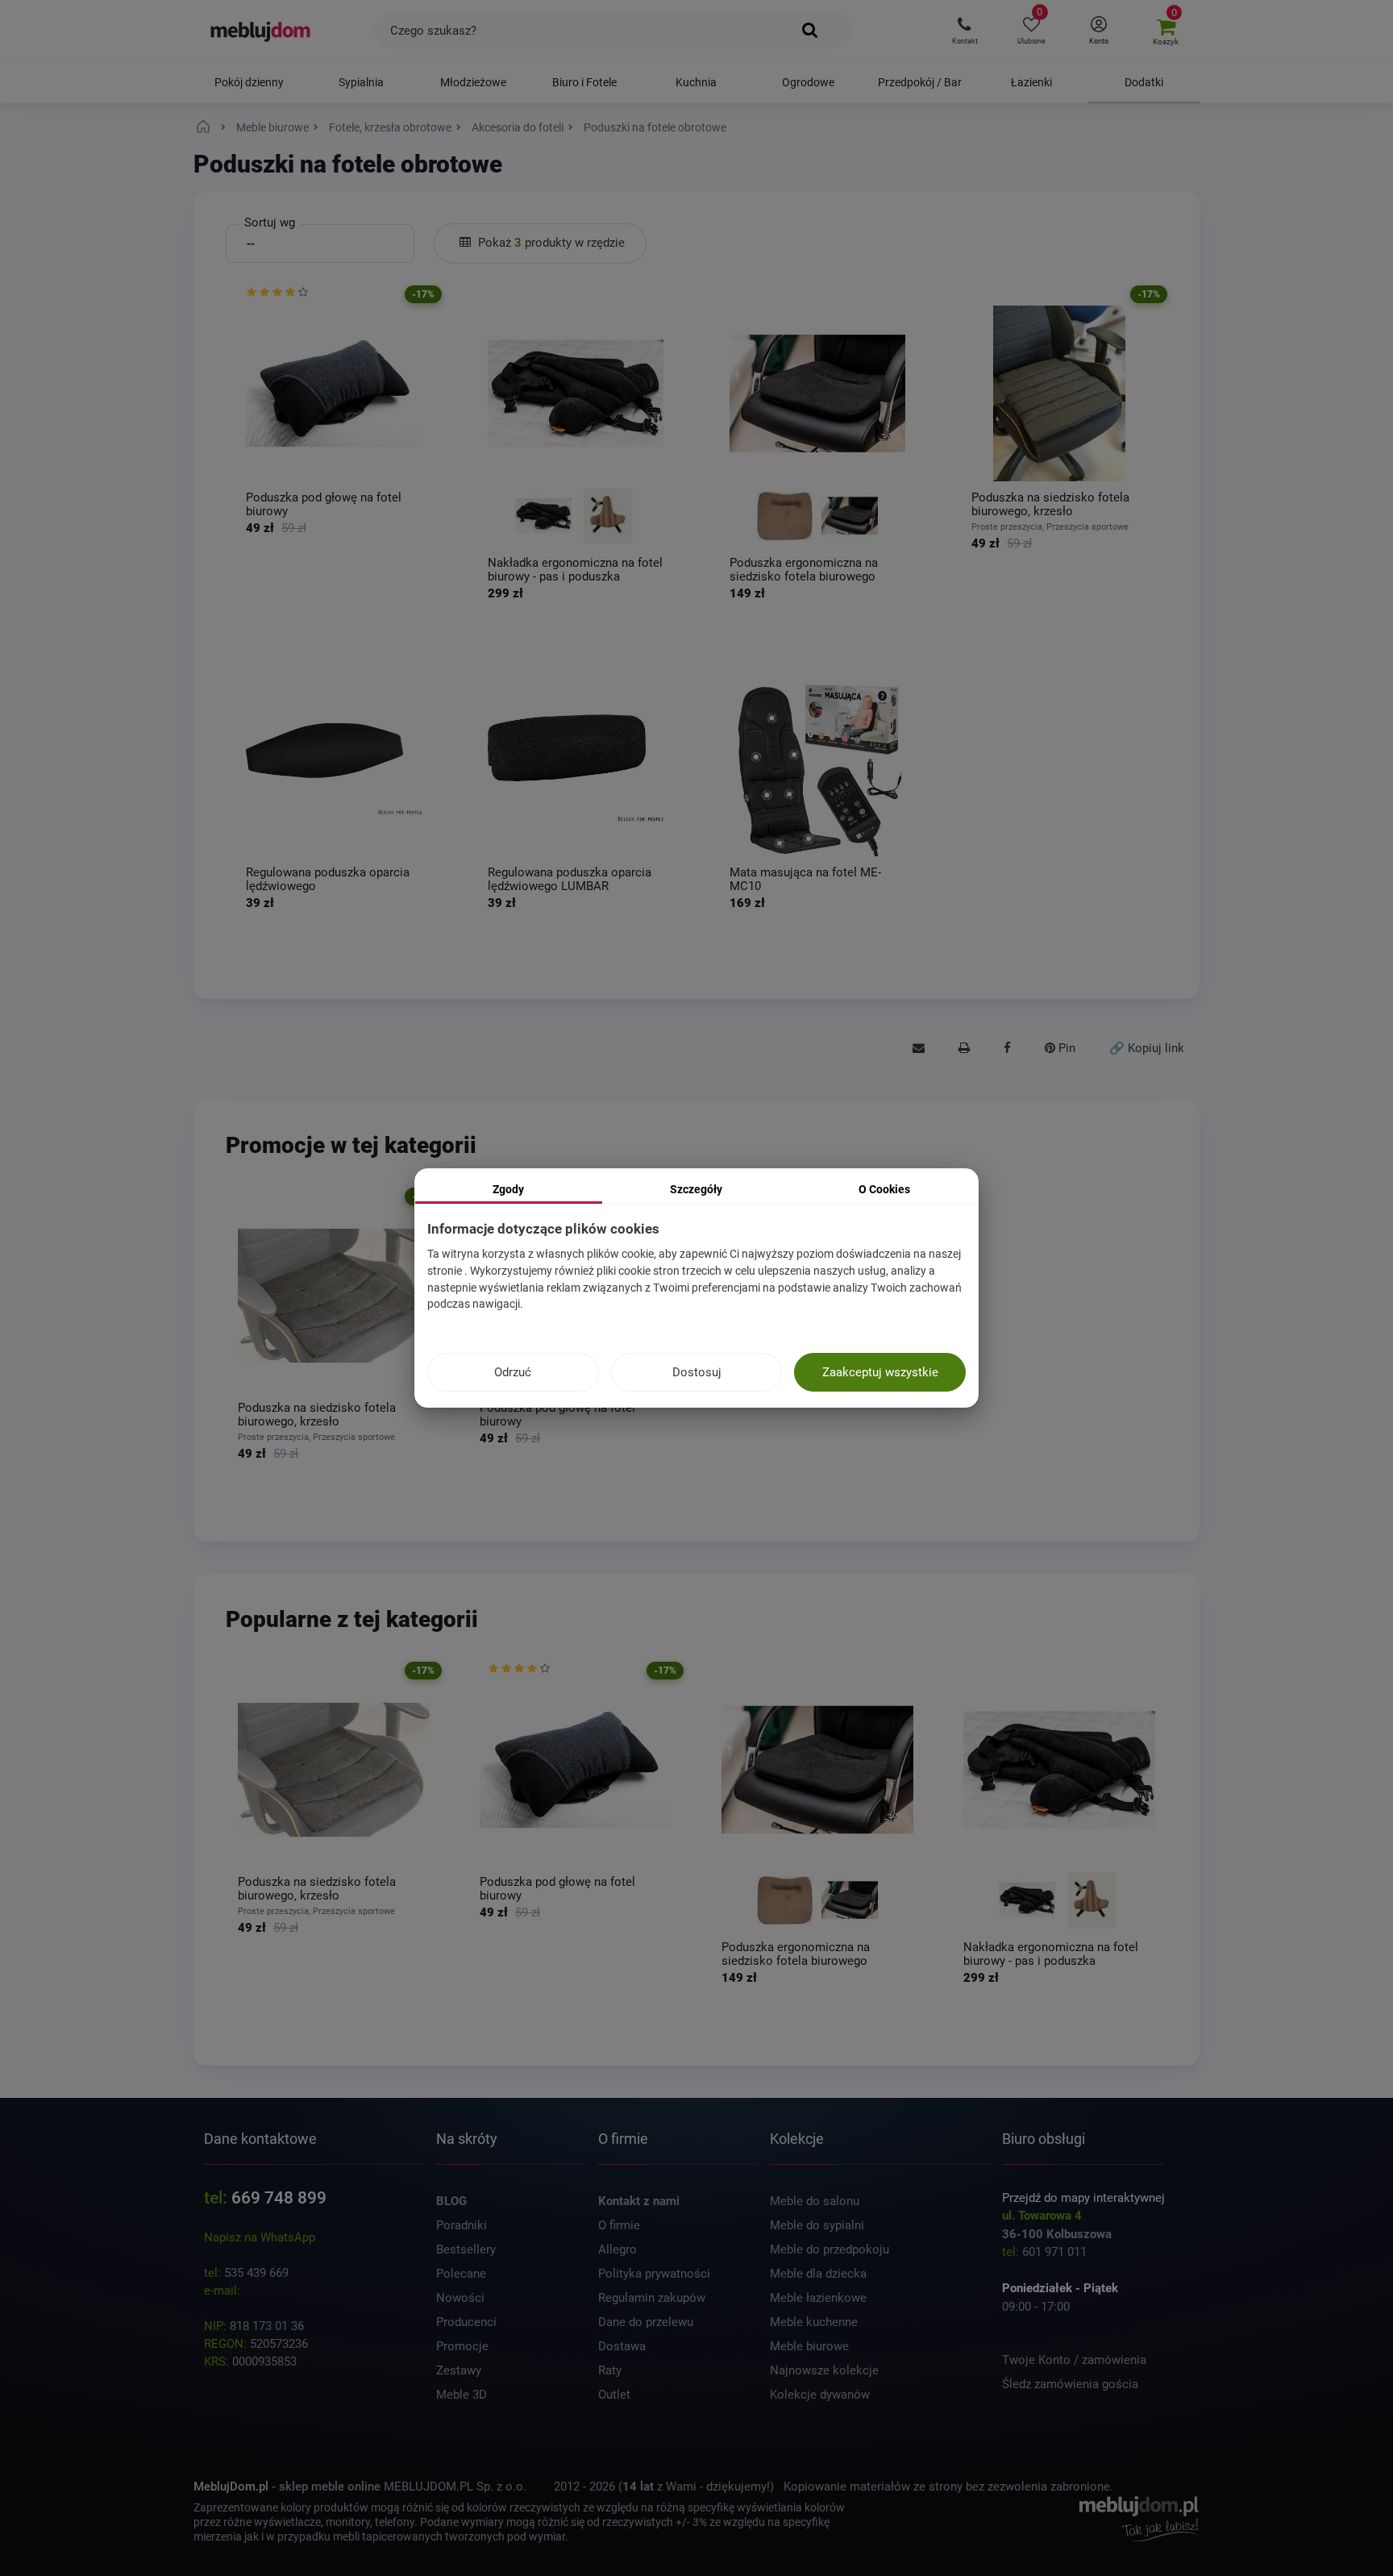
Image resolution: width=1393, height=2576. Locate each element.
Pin (1065, 1048)
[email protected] (289, 2291)
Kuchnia (696, 82)
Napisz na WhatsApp (260, 2237)
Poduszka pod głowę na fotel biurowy (324, 504)
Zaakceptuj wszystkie (880, 1372)
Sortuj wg (270, 223)
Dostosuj (697, 1372)
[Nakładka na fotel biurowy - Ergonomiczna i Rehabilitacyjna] (576, 393)
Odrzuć (513, 1372)
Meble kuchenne (814, 2322)
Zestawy (459, 2370)
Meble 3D (462, 2395)
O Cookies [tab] (884, 1189)
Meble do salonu (815, 2201)
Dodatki (1144, 82)
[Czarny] (543, 516)
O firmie (619, 2225)
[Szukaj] (810, 31)
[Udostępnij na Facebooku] (1007, 1049)
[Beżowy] (608, 516)
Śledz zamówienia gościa (1070, 2384)
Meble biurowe (809, 2346)
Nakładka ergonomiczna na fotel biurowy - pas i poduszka (575, 570)
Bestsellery (466, 2249)
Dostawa (622, 2346)
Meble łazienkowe (818, 2298)
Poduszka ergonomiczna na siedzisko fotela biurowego (804, 570)
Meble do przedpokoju (830, 2249)
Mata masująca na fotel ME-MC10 (805, 879)
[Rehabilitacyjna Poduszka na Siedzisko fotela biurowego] (817, 393)
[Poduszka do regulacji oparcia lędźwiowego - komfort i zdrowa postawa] (576, 768)
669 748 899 (279, 2198)
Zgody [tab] (508, 1189)
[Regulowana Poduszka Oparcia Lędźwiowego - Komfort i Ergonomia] (334, 768)
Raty (610, 2370)
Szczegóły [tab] (696, 1189)
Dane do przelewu (646, 2322)
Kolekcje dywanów (820, 2395)
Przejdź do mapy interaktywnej (1083, 2198)
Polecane (461, 2274)
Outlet (614, 2395)
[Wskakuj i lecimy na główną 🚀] (206, 127)
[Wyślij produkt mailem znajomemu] (919, 1049)
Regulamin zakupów (652, 2298)
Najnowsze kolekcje (824, 2370)
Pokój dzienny (249, 82)
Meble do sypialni (817, 2225)
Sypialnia (361, 82)
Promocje (462, 2346)
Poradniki (462, 2225)
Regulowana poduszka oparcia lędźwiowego (328, 879)
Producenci (466, 2322)
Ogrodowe (808, 82)
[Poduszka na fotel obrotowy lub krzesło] (1059, 393)
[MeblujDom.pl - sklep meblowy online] (261, 31)
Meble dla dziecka (818, 2274)
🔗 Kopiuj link (1147, 1048)
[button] (965, 31)
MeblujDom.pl (231, 2487)
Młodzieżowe (473, 82)
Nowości (460, 2298)
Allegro (617, 2249)
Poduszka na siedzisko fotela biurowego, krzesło (1050, 504)
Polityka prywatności (654, 2274)
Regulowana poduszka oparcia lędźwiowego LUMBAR (570, 879)
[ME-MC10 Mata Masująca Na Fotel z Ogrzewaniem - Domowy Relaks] (817, 768)
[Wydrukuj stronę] (964, 1049)
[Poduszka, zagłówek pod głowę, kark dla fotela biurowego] (334, 393)
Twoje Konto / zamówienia (1074, 2360)
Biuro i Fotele (584, 82)
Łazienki (1031, 82)
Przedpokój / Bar (920, 82)
